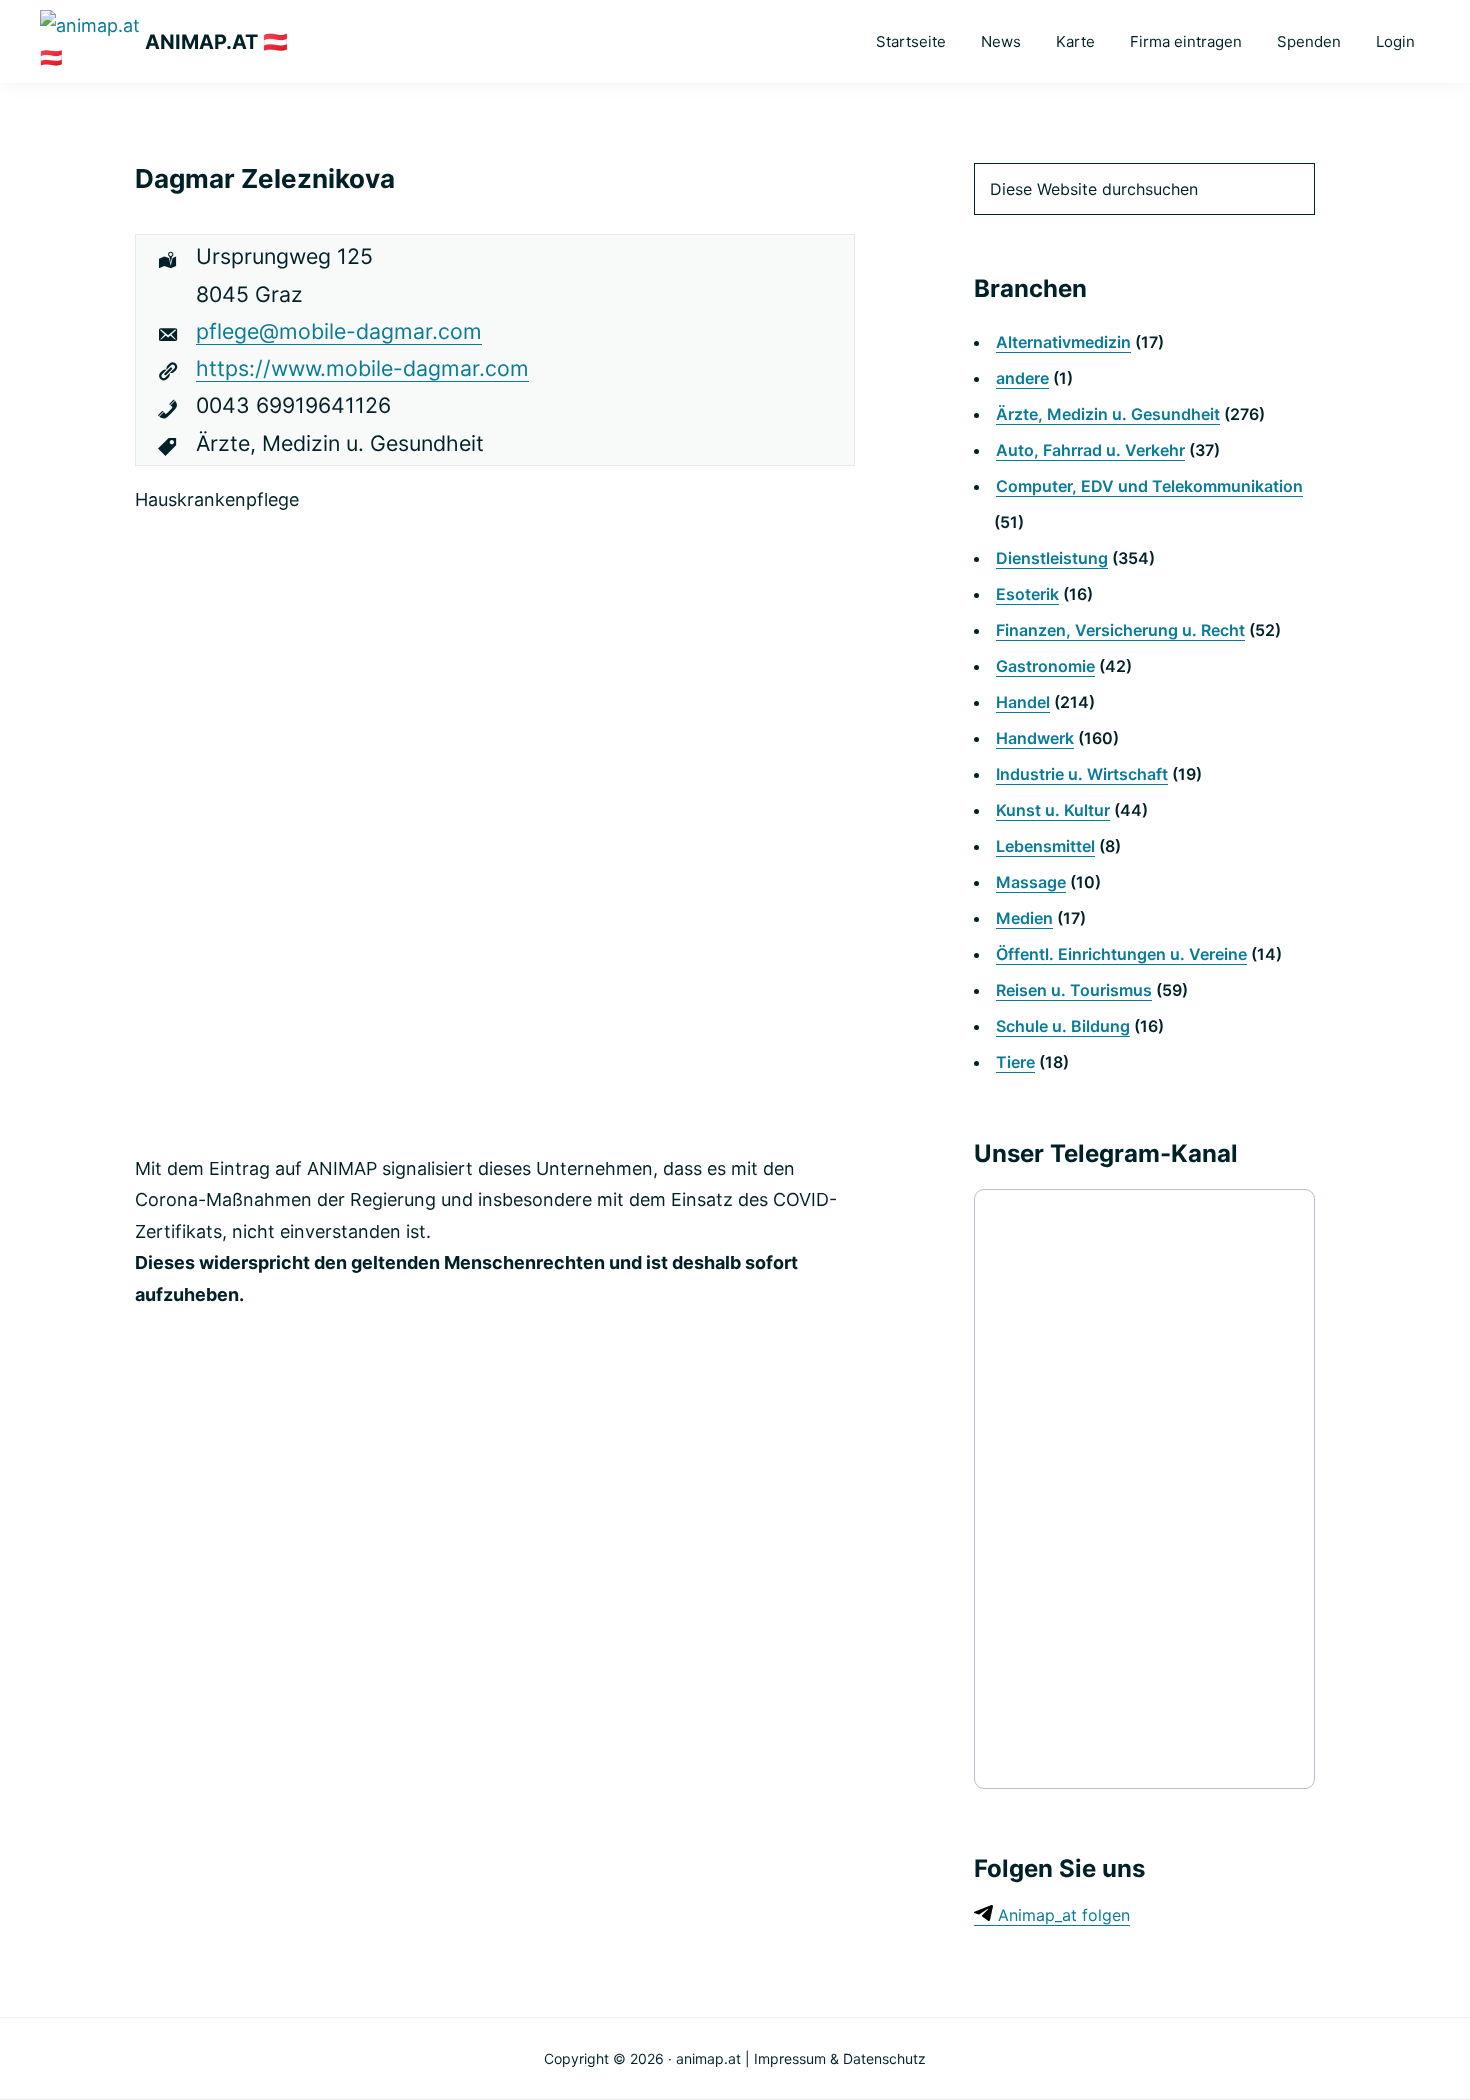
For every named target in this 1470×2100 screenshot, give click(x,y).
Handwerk (1035, 738)
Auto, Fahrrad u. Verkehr (1090, 450)
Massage (1031, 882)
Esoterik (1027, 594)
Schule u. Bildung (1063, 1026)
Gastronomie (1045, 666)
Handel (1023, 702)
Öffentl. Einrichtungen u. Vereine (1121, 954)
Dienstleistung (1052, 558)
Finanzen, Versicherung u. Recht (1120, 630)
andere (1022, 378)
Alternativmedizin (1063, 342)
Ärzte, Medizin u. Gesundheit (1108, 414)
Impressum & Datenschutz (840, 2058)
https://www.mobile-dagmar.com (362, 368)
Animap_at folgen (1061, 1915)
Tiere (1015, 1062)
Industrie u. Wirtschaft (1082, 774)
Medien (1024, 918)
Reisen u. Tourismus (1074, 990)
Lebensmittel (1045, 846)
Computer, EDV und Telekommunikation (1149, 486)
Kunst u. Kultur (1053, 810)
